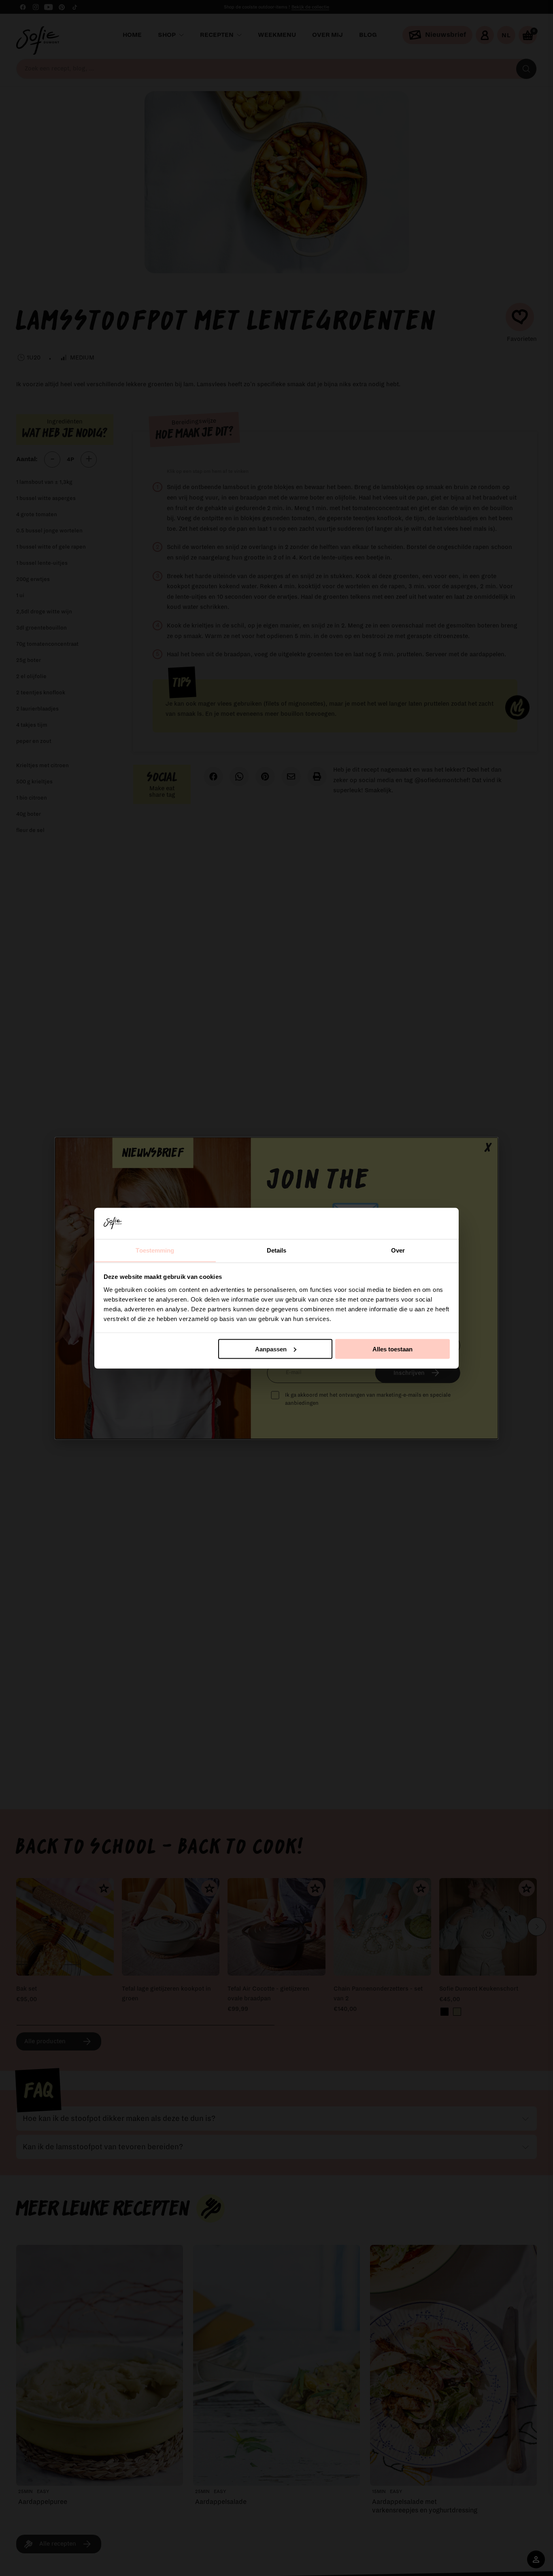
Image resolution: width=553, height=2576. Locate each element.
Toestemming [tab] (155, 1250)
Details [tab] (277, 1250)
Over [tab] (398, 1250)
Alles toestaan (392, 1349)
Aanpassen (271, 1349)
